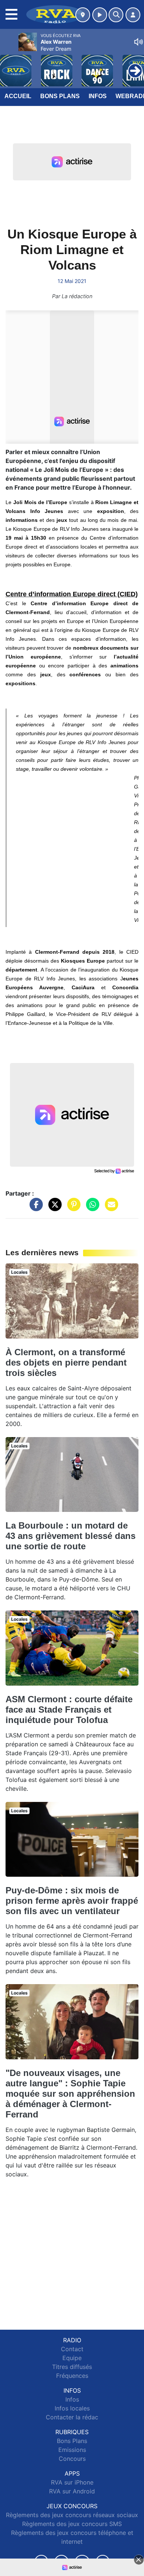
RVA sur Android (72, 2491)
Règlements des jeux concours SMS (72, 2524)
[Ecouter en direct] (100, 15)
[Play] (10, 65)
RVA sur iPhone (72, 2482)
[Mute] (138, 42)
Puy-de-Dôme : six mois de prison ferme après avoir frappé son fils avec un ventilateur (72, 1901)
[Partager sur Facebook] (34, 1208)
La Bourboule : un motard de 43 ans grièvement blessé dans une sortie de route (71, 1536)
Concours (72, 2459)
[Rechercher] (116, 15)
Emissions (72, 2450)
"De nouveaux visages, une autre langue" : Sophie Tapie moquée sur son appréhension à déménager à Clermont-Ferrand (70, 2094)
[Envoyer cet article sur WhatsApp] (91, 1208)
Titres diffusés (72, 2367)
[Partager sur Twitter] (53, 1208)
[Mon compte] (133, 15)
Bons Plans (60, 96)
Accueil (18, 96)
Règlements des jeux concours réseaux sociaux (72, 2515)
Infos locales (72, 2408)
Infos (98, 96)
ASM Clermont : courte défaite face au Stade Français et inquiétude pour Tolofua (69, 1709)
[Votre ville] (83, 15)
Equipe (72, 2358)
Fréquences (72, 2376)
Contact (72, 2349)
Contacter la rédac (72, 2417)
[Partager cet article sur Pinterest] (72, 1208)
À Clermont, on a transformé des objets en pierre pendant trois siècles (66, 1362)
